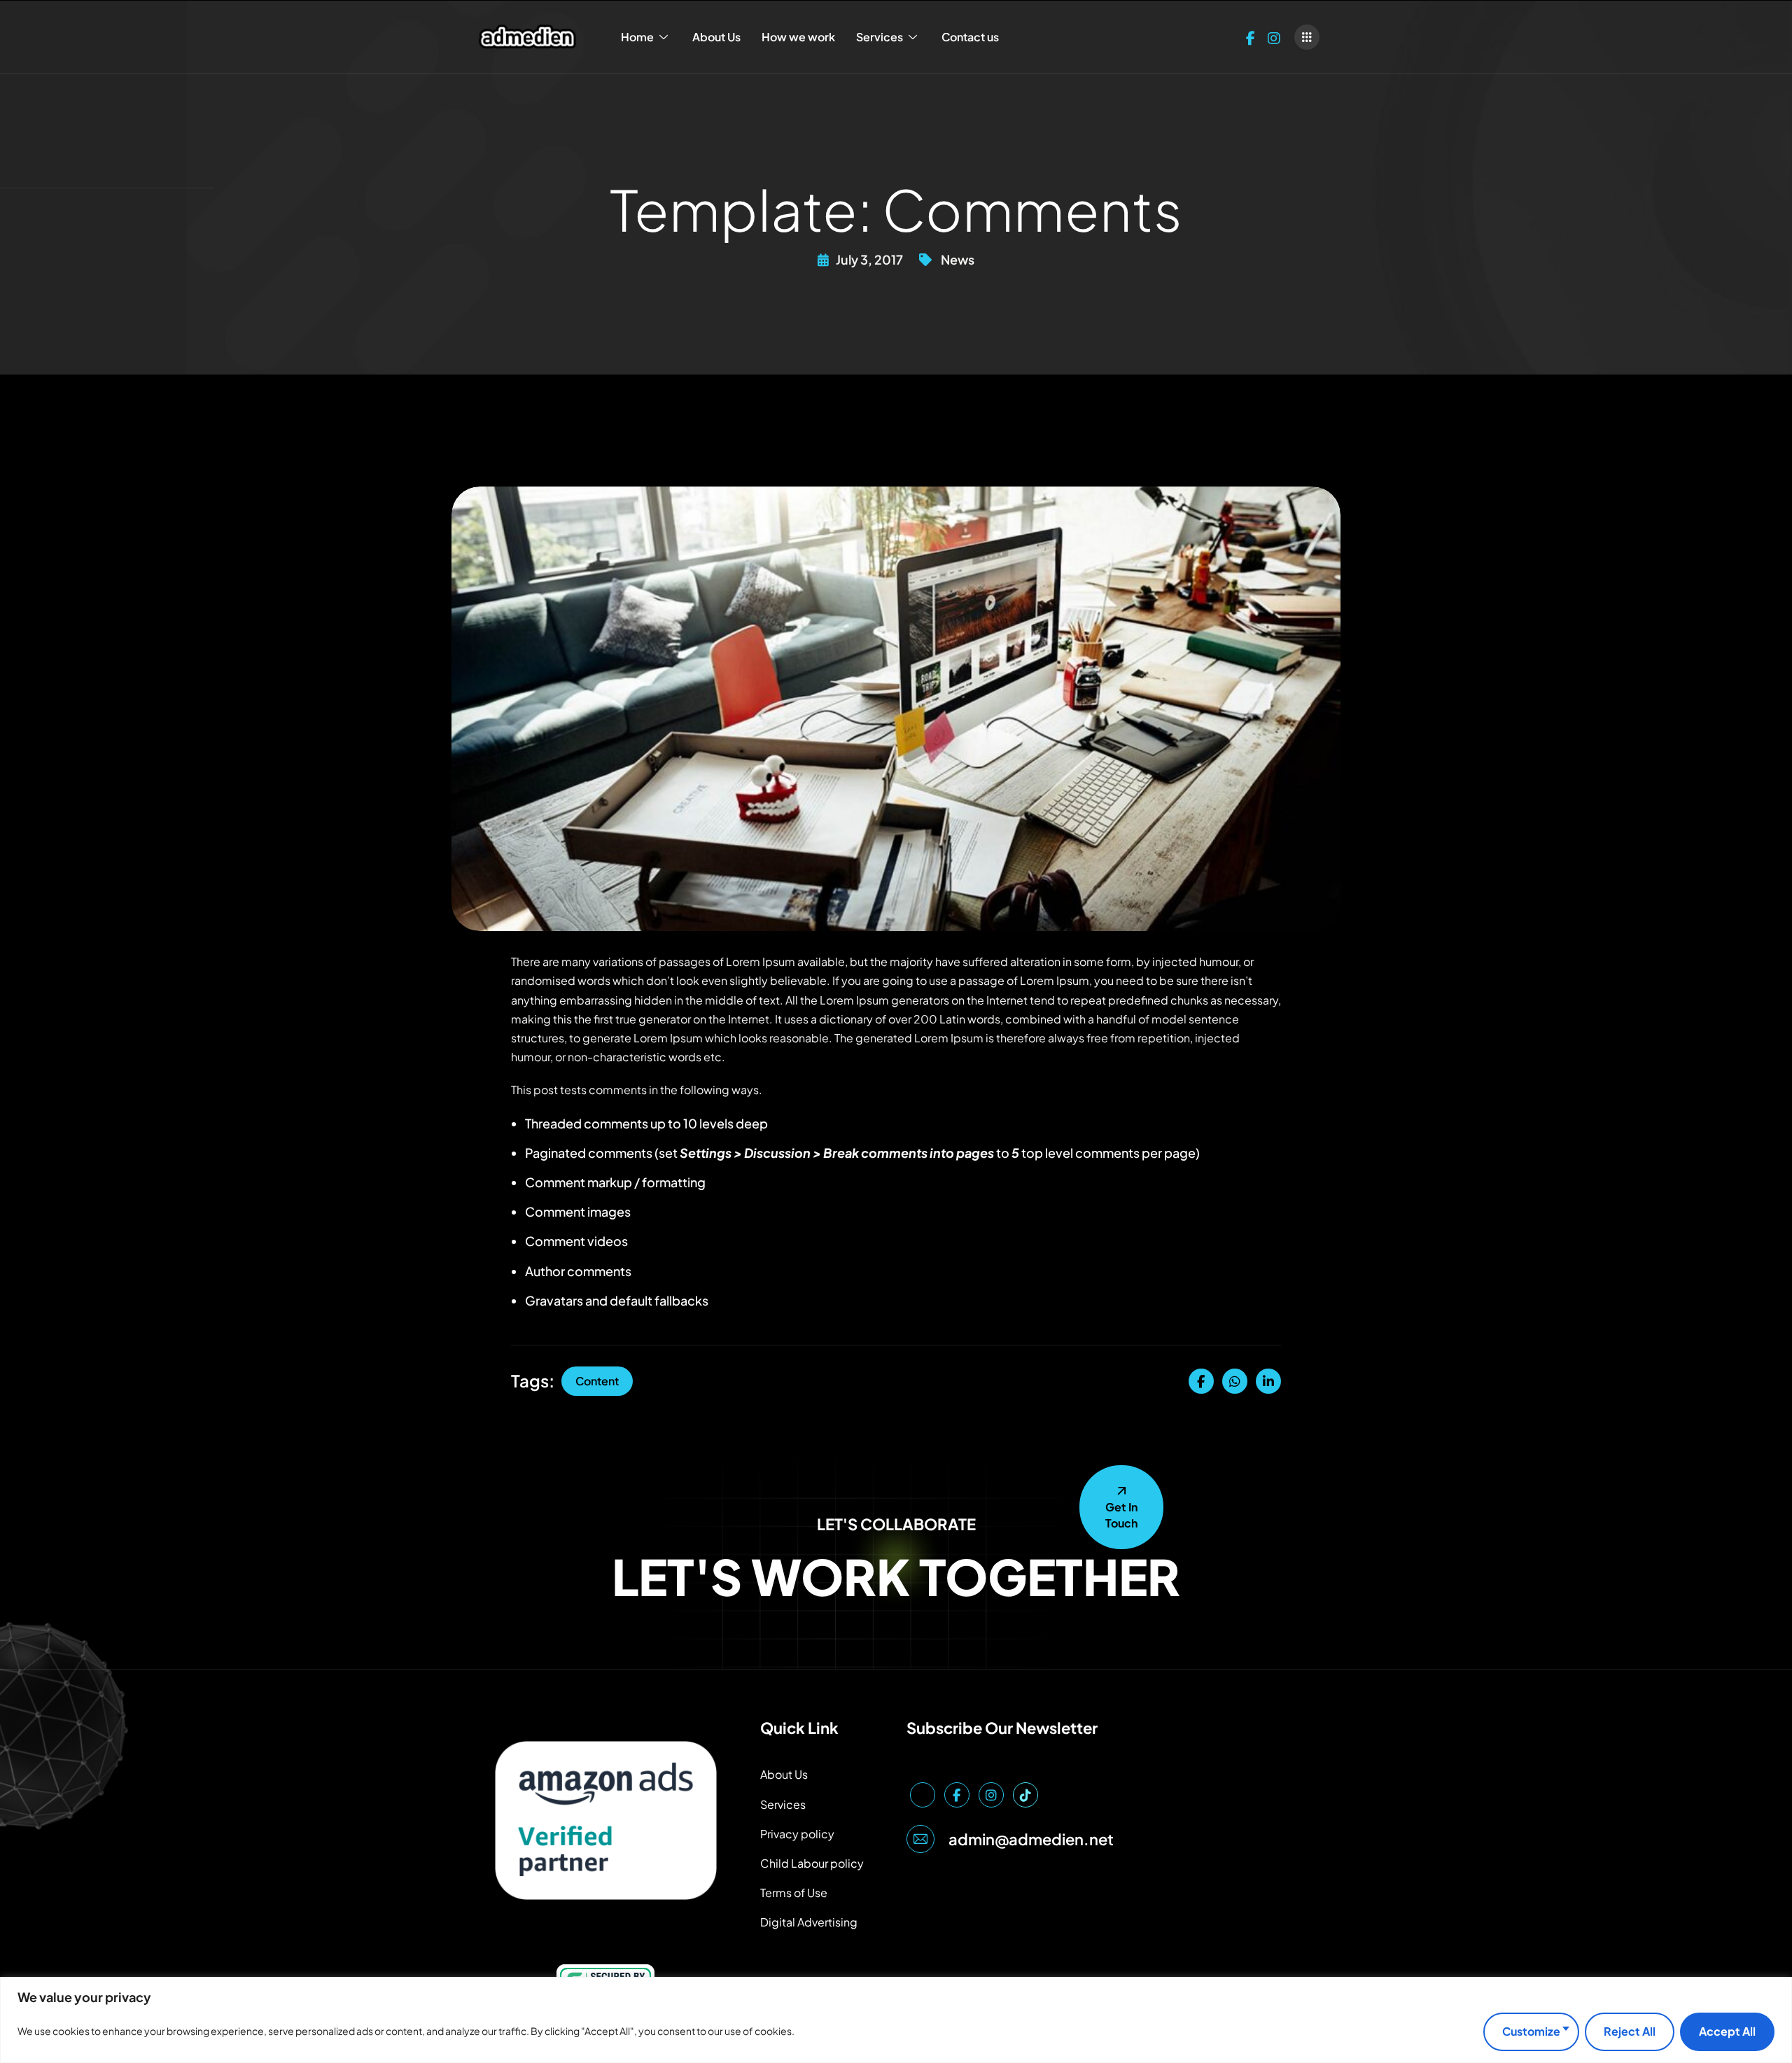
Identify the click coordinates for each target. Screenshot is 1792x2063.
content (597, 1381)
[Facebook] (1251, 37)
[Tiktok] (1025, 1795)
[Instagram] (1274, 37)
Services (880, 37)
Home (637, 37)
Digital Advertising (809, 1922)
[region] (896, 2020)
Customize (1531, 2031)
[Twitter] (923, 1795)
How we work (798, 37)
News (958, 259)
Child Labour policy (812, 1863)
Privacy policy (797, 1834)
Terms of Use (794, 1893)
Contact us (970, 37)
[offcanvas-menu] (1307, 37)
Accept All (1727, 2031)
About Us (716, 37)
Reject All (1630, 2031)
